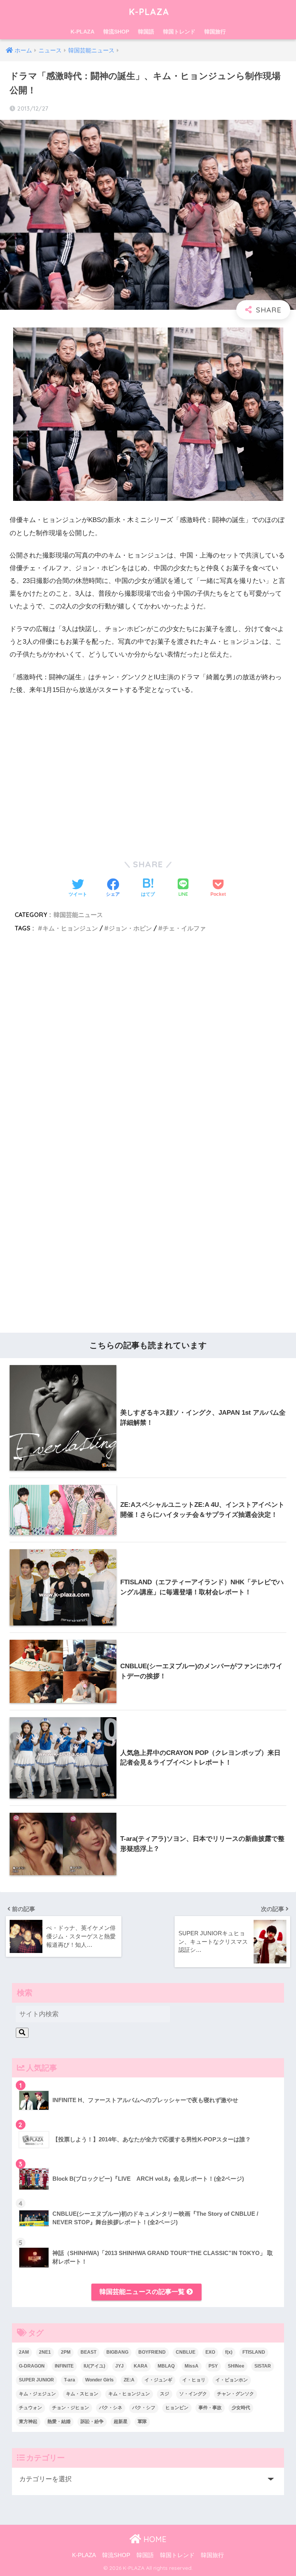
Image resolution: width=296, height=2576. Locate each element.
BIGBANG (117, 2352)
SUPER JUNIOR (36, 2380)
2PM (66, 2352)
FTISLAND (254, 2352)
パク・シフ (144, 2408)
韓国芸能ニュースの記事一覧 (143, 2292)
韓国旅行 (215, 32)
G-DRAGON (32, 2366)
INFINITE (64, 2366)
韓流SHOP (116, 32)
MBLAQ (166, 2366)
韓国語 (146, 32)
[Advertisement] (148, 1040)
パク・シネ (111, 2408)
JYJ (119, 2366)
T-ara (70, 2380)
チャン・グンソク (235, 2394)
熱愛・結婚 (59, 2422)
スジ (165, 2394)
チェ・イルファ (184, 928)
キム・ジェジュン (37, 2394)
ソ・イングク (193, 2394)
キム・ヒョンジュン (70, 928)
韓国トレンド (179, 32)
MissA (192, 2366)
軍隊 (142, 2422)
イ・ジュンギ (158, 2380)
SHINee (236, 2366)
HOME (154, 2539)
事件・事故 (210, 2408)
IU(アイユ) (94, 2366)
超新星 (121, 2422)
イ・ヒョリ (194, 2380)
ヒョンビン (177, 2408)
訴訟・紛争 (92, 2422)
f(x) (229, 2352)
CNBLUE (186, 2352)
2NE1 (45, 2352)
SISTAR (263, 2366)
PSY (213, 2366)
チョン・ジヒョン (71, 2408)
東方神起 (28, 2422)
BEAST (88, 2352)
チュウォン (30, 2408)
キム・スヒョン (82, 2394)
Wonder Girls (99, 2380)
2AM (24, 2352)
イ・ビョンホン (232, 2380)
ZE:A (129, 2380)
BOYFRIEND (152, 2352)
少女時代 (241, 2408)
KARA (141, 2366)
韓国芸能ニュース (78, 915)
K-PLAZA (149, 12)
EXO (210, 2352)
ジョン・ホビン (130, 928)
